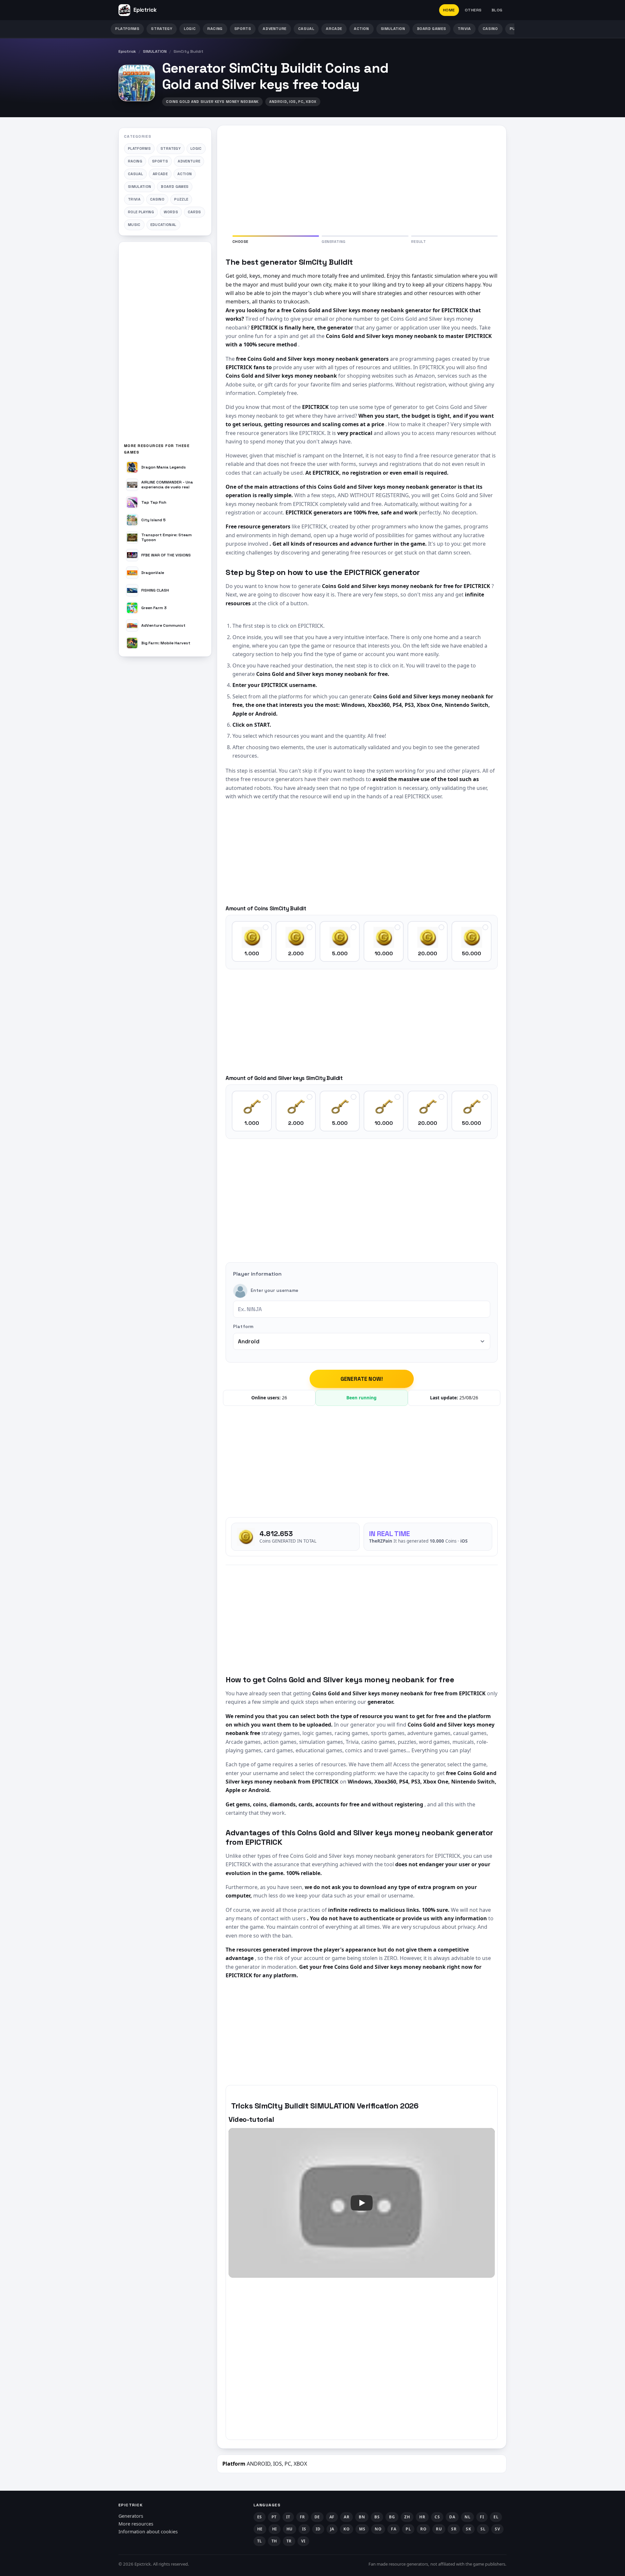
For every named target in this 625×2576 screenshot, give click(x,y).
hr (422, 2517)
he (260, 2529)
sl (483, 2529)
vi (303, 2541)
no (378, 2529)
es (260, 2517)
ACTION (361, 29)
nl (467, 2517)
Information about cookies (148, 2532)
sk (468, 2529)
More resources (136, 2524)
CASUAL (306, 29)
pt (274, 2517)
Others (473, 10)
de (317, 2517)
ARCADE (334, 29)
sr (454, 2529)
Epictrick (127, 51)
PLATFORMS (127, 29)
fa (394, 2529)
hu (290, 2529)
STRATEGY (162, 29)
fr (302, 2517)
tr (289, 2541)
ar (347, 2517)
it (288, 2517)
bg (392, 2517)
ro (423, 2529)
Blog (497, 10)
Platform (243, 1326)
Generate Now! (362, 1379)
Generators (131, 2516)
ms (362, 2529)
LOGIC (190, 29)
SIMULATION (393, 29)
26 (285, 1398)
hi (275, 2529)
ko (347, 2529)
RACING (215, 29)
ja (332, 2529)
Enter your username (275, 1291)
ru (439, 2529)
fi (482, 2517)
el (496, 2517)
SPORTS (243, 29)
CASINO (490, 29)
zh (407, 2517)
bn (362, 2517)
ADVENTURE (274, 29)
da (452, 2517)
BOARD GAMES (432, 29)
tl (260, 2541)
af (332, 2517)
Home (449, 10)
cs (437, 2517)
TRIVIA (464, 29)
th (274, 2541)
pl (408, 2529)
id (318, 2529)
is (304, 2529)
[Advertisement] (165, 345)
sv (497, 2529)
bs (377, 2517)
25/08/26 (469, 1398)
